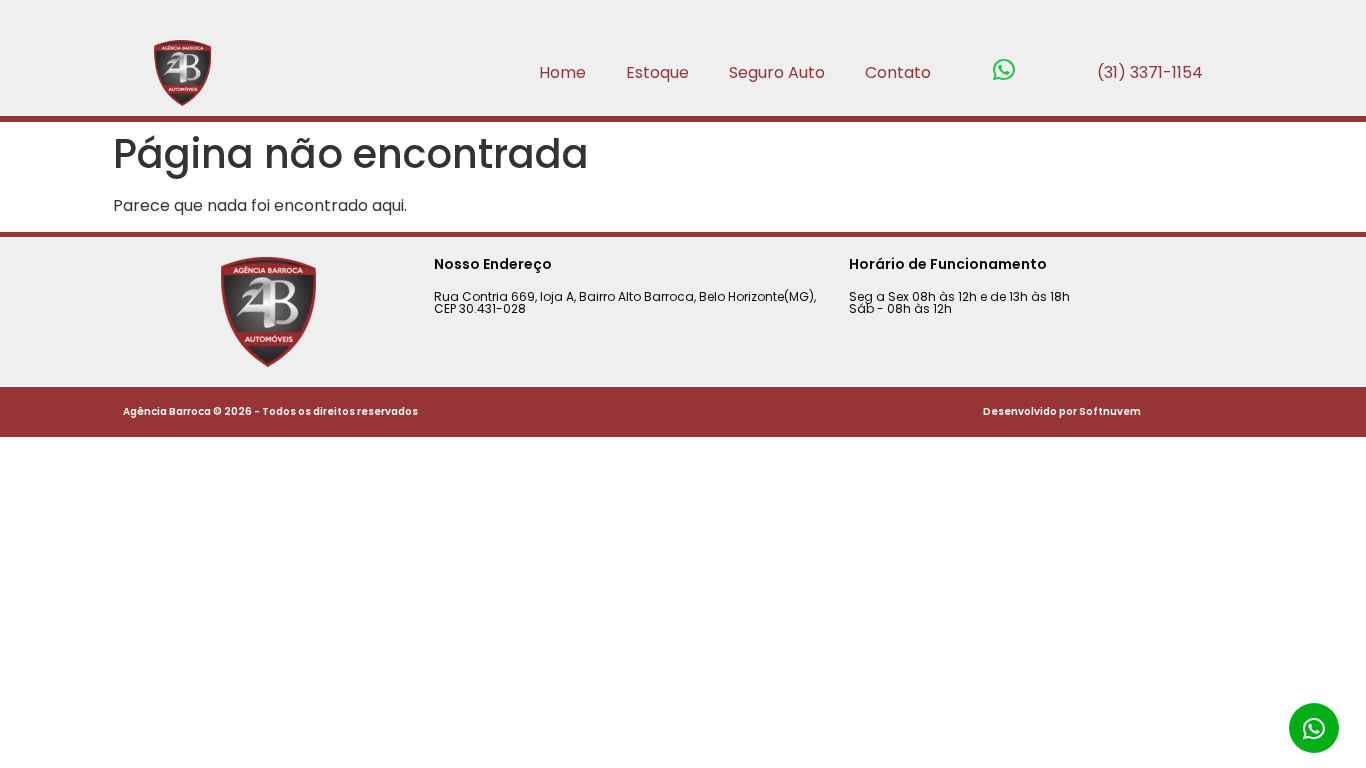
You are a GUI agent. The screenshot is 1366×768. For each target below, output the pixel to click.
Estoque (657, 72)
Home (562, 72)
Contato (898, 72)
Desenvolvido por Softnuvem (1062, 411)
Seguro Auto (777, 72)
